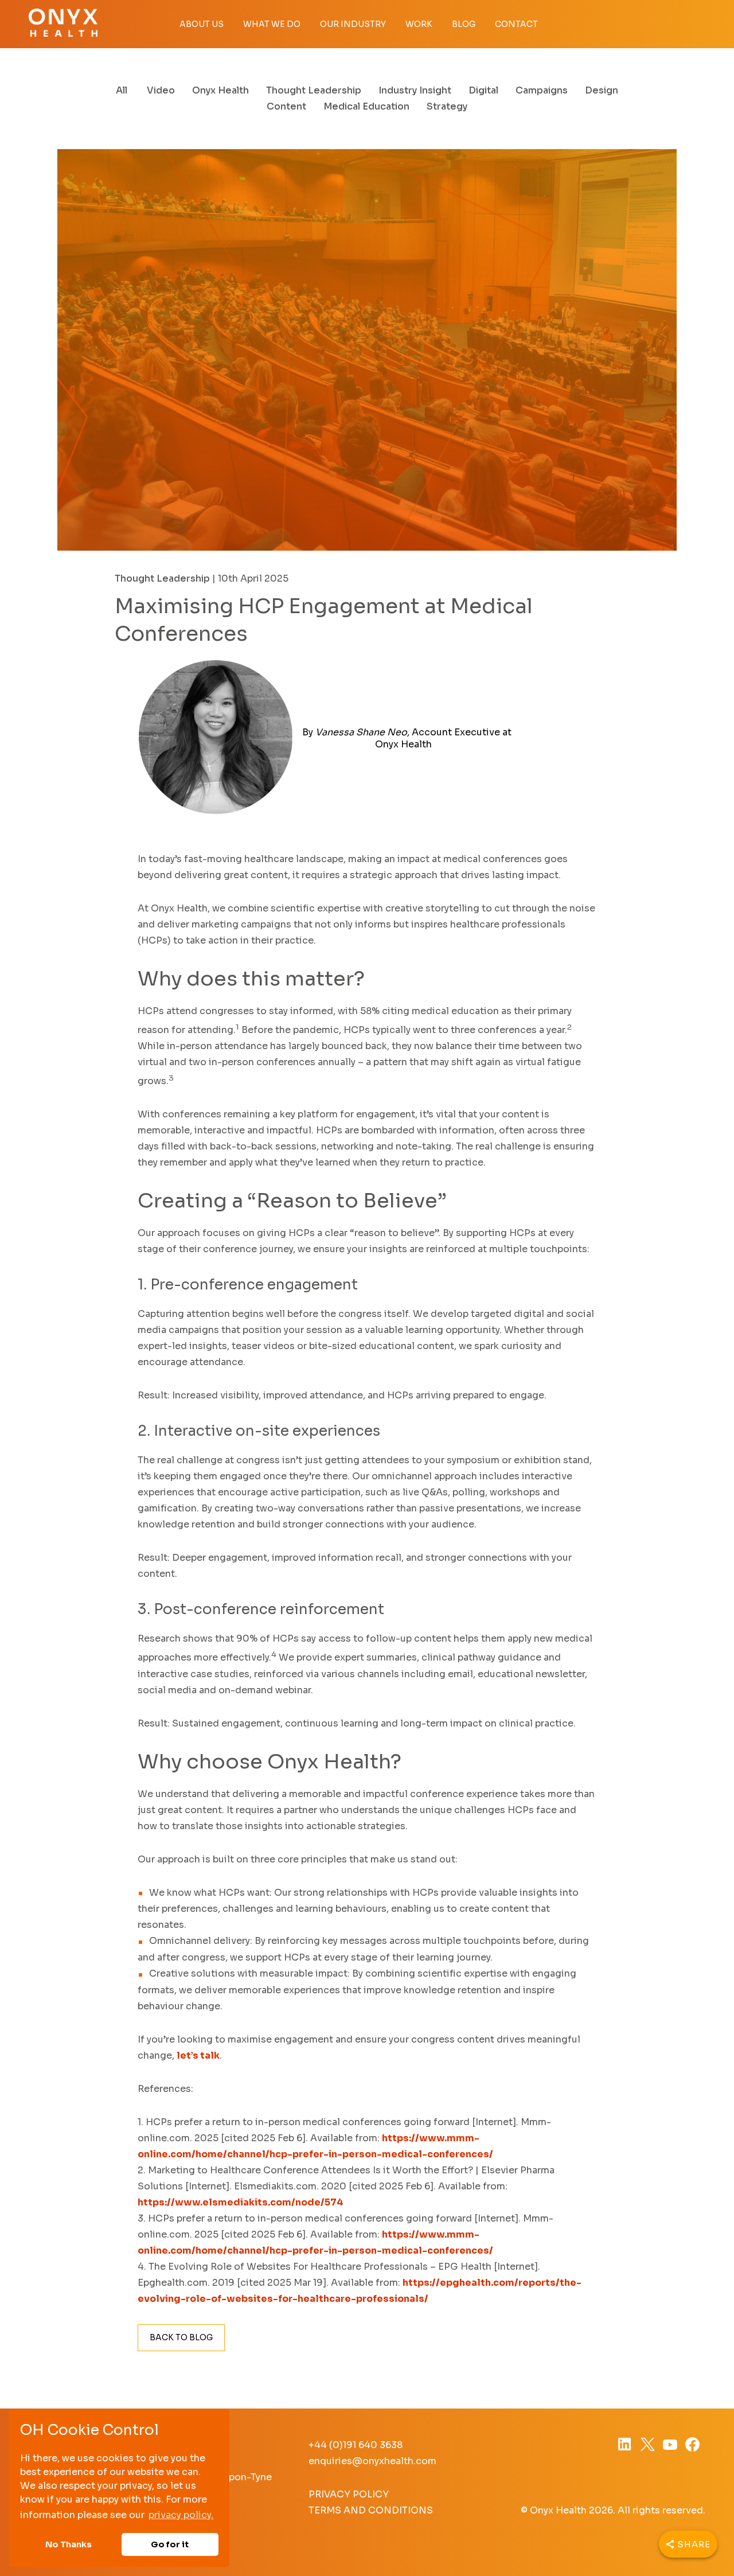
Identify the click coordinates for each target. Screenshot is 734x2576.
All (122, 90)
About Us (202, 24)
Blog (464, 24)
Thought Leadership (314, 90)
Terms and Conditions (371, 2510)
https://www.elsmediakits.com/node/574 (241, 2202)
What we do (272, 24)
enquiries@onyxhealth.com (372, 2461)
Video (161, 90)
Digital (483, 90)
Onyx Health (220, 90)
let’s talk (198, 2055)
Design (602, 90)
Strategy (447, 106)
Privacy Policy (349, 2494)
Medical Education (366, 106)
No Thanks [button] (69, 2544)
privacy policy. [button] (181, 2515)
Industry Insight (415, 90)
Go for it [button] (170, 2544)
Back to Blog (181, 2337)
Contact (516, 24)
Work (419, 24)
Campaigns (542, 90)
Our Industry (353, 24)
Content (286, 106)
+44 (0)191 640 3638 (356, 2445)
